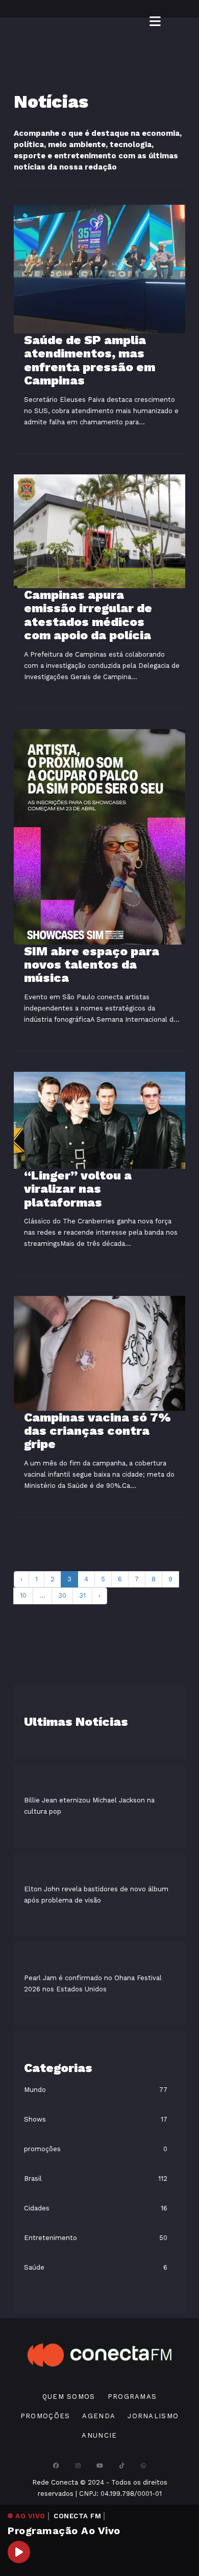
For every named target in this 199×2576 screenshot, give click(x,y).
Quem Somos (69, 2397)
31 (82, 1595)
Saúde (34, 2267)
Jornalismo (153, 2416)
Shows (35, 2119)
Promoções (45, 2416)
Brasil (33, 2178)
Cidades (37, 2208)
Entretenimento (51, 2238)
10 (23, 1595)
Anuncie (99, 2435)
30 (62, 1595)
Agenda (99, 2416)
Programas (132, 2397)
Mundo (35, 2090)
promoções (42, 2149)
